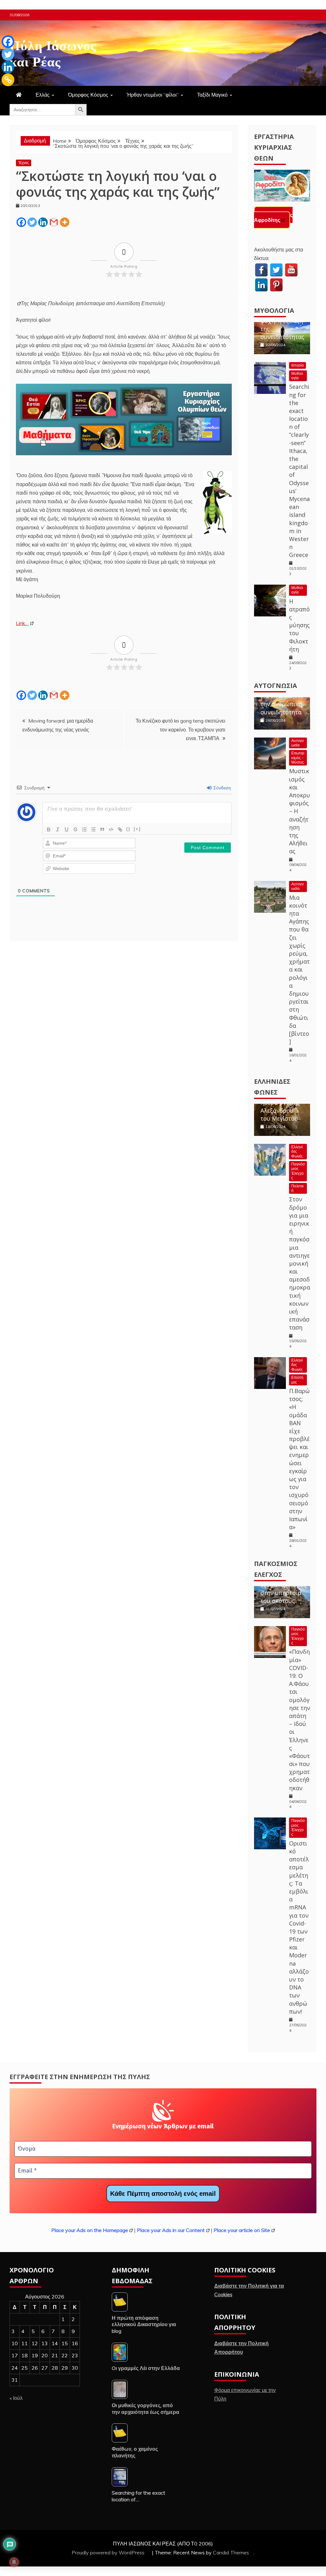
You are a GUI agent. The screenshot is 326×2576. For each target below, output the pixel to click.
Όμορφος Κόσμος (88, 95)
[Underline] (67, 829)
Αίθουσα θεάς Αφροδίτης (273, 217)
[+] (137, 829)
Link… (22, 623)
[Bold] (49, 829)
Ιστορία (298, 365)
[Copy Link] (8, 80)
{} (128, 829)
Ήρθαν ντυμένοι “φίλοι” (153, 95)
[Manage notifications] (14, 2562)
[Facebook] (21, 222)
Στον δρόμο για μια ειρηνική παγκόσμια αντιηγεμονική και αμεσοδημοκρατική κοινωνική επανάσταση (300, 1263)
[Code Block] (111, 829)
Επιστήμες (297, 1380)
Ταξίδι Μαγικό (212, 95)
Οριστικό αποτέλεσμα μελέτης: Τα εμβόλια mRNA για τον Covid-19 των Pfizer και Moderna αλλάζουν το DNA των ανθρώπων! (299, 1927)
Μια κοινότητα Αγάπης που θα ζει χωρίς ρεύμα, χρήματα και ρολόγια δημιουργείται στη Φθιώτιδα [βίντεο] (299, 969)
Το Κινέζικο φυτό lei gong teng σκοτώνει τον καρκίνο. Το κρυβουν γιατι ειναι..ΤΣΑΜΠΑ (181, 729)
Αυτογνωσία (276, 686)
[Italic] (58, 829)
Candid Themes (231, 2552)
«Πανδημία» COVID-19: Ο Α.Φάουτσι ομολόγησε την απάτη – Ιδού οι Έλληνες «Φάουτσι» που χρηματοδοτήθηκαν (300, 1720)
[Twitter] (32, 222)
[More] (65, 222)
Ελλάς (43, 95)
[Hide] (4, 92)
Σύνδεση (221, 788)
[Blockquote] (102, 829)
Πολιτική (298, 1188)
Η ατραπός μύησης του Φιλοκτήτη (299, 625)
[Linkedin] (43, 222)
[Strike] (75, 829)
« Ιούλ (16, 2398)
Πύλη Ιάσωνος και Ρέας (53, 52)
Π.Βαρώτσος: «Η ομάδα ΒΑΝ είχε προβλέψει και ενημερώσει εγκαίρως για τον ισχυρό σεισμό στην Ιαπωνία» (299, 1459)
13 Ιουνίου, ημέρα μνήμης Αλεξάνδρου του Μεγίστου (280, 1106)
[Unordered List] (93, 829)
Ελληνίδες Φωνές (297, 1151)
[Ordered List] (84, 829)
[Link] (120, 829)
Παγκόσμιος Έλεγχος (298, 1171)
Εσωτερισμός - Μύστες (298, 758)
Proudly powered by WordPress (109, 2552)
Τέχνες (24, 163)
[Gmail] (54, 222)
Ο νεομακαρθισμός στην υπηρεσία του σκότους (283, 1589)
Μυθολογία (274, 310)
